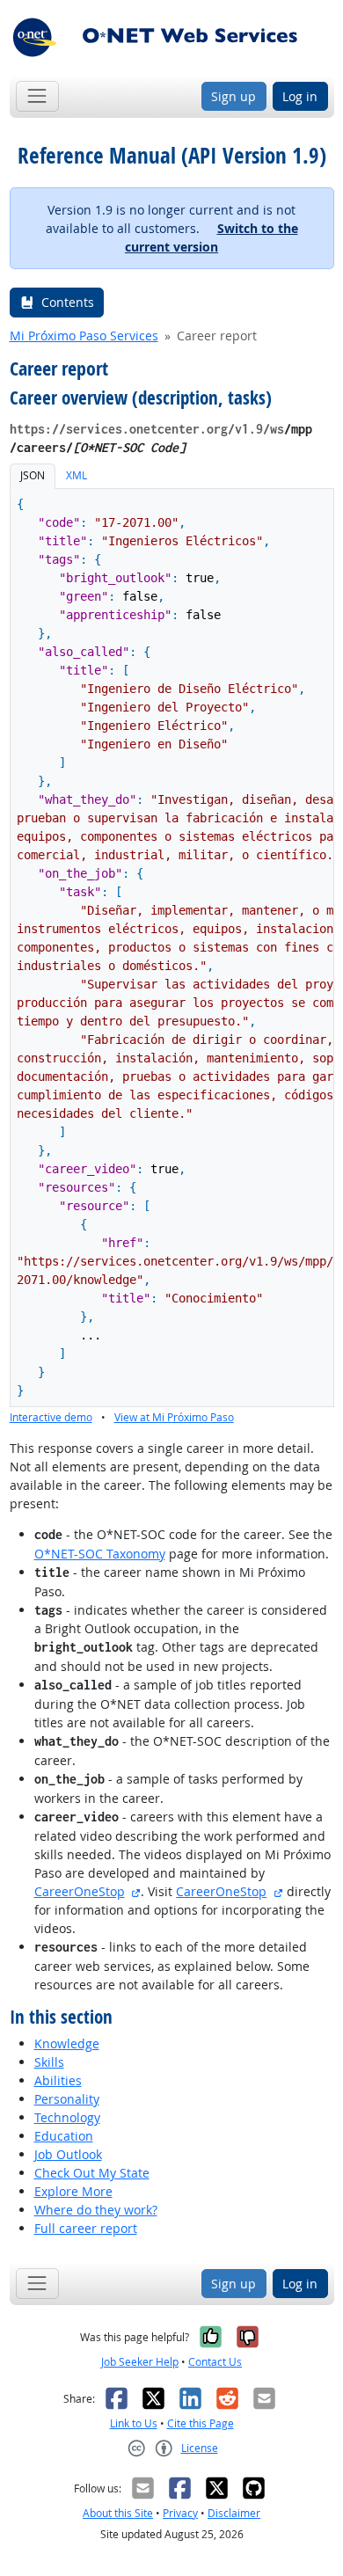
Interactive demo (51, 1417)
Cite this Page (201, 2423)
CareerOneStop (80, 1891)
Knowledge (67, 2043)
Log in (300, 96)
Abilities (58, 2080)
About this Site (118, 2513)
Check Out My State (92, 2173)
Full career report (86, 2228)
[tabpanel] (172, 958)
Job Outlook (68, 2154)
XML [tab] (77, 475)
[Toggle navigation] (37, 96)
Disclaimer (234, 2513)
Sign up (234, 96)
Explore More (73, 2191)
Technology (67, 2117)
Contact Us (215, 2362)
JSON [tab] (33, 475)
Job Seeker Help (140, 2362)
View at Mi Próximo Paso (174, 1417)
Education (64, 2136)
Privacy (180, 2513)
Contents (68, 302)
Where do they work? (96, 2210)
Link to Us (134, 2423)
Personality (67, 2099)
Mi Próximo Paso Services (84, 336)
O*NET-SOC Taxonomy (100, 1554)
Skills (49, 2062)
